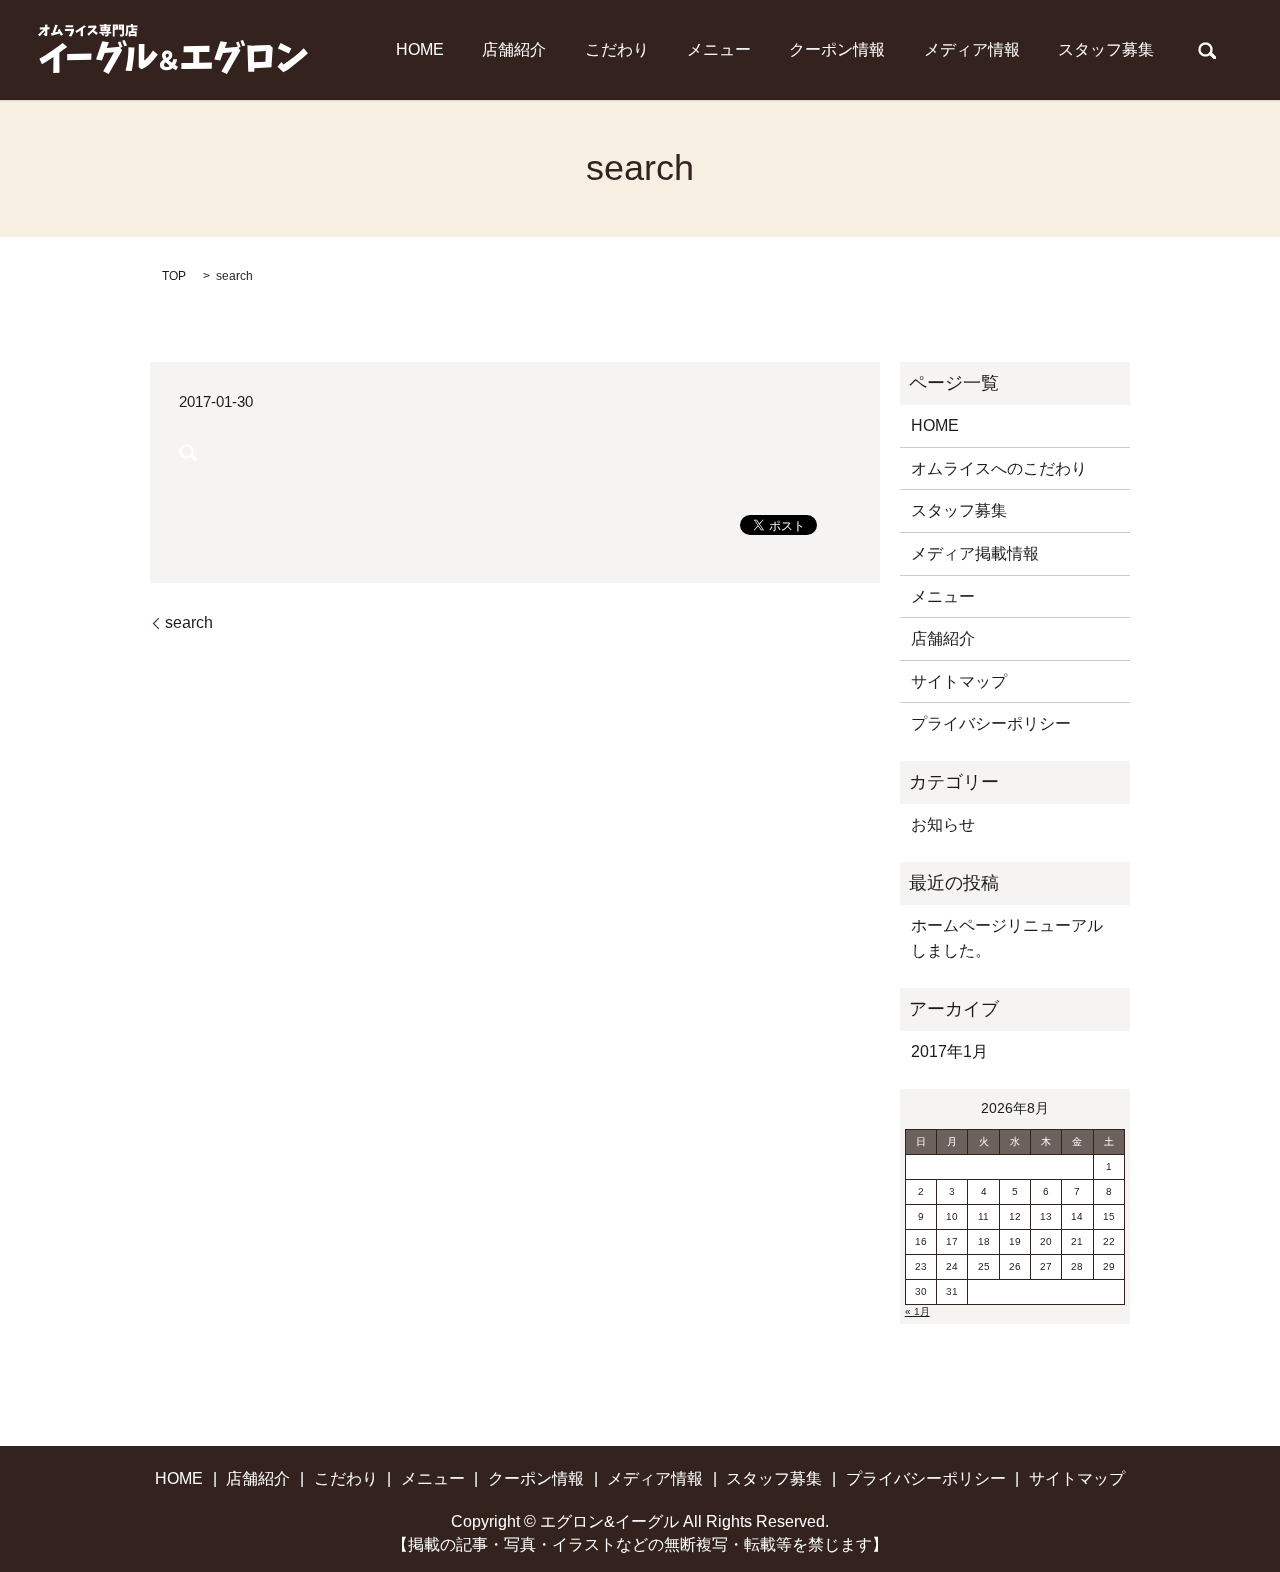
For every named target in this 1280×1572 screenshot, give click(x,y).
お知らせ (943, 824)
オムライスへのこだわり (999, 468)
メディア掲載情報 (975, 553)
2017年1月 (949, 1051)
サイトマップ (959, 681)
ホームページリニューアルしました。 (1007, 938)
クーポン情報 (837, 49)
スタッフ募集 (1106, 49)
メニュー (719, 49)
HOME (420, 49)
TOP (174, 276)
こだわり (617, 49)
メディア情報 (972, 49)
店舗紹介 (514, 49)
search (1207, 50)
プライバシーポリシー (991, 723)
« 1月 (917, 1311)
